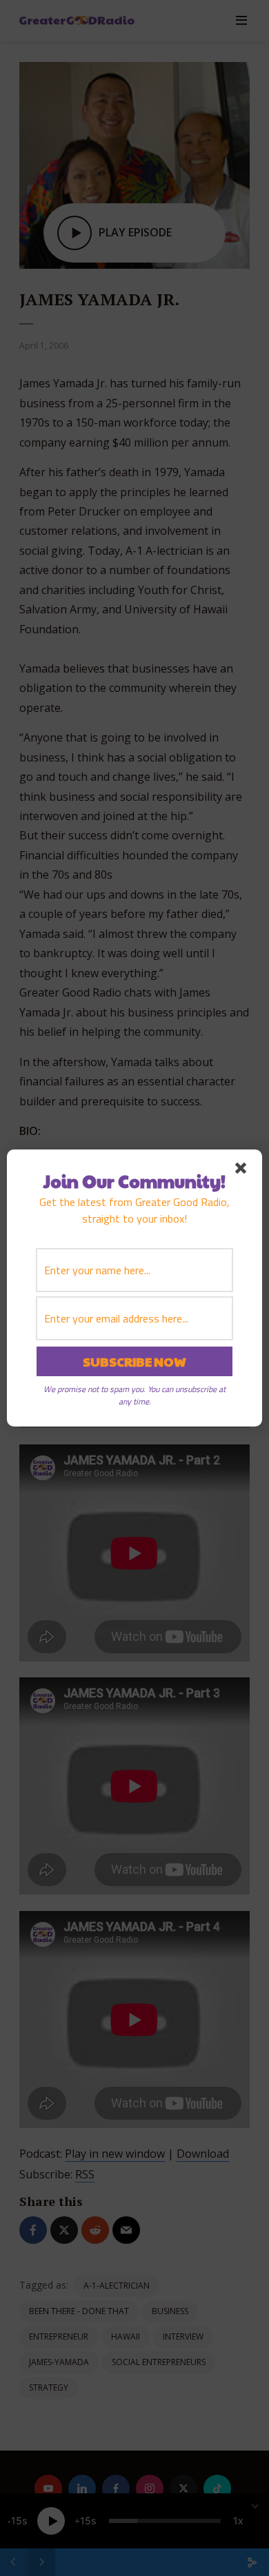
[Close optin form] (243, 1171)
